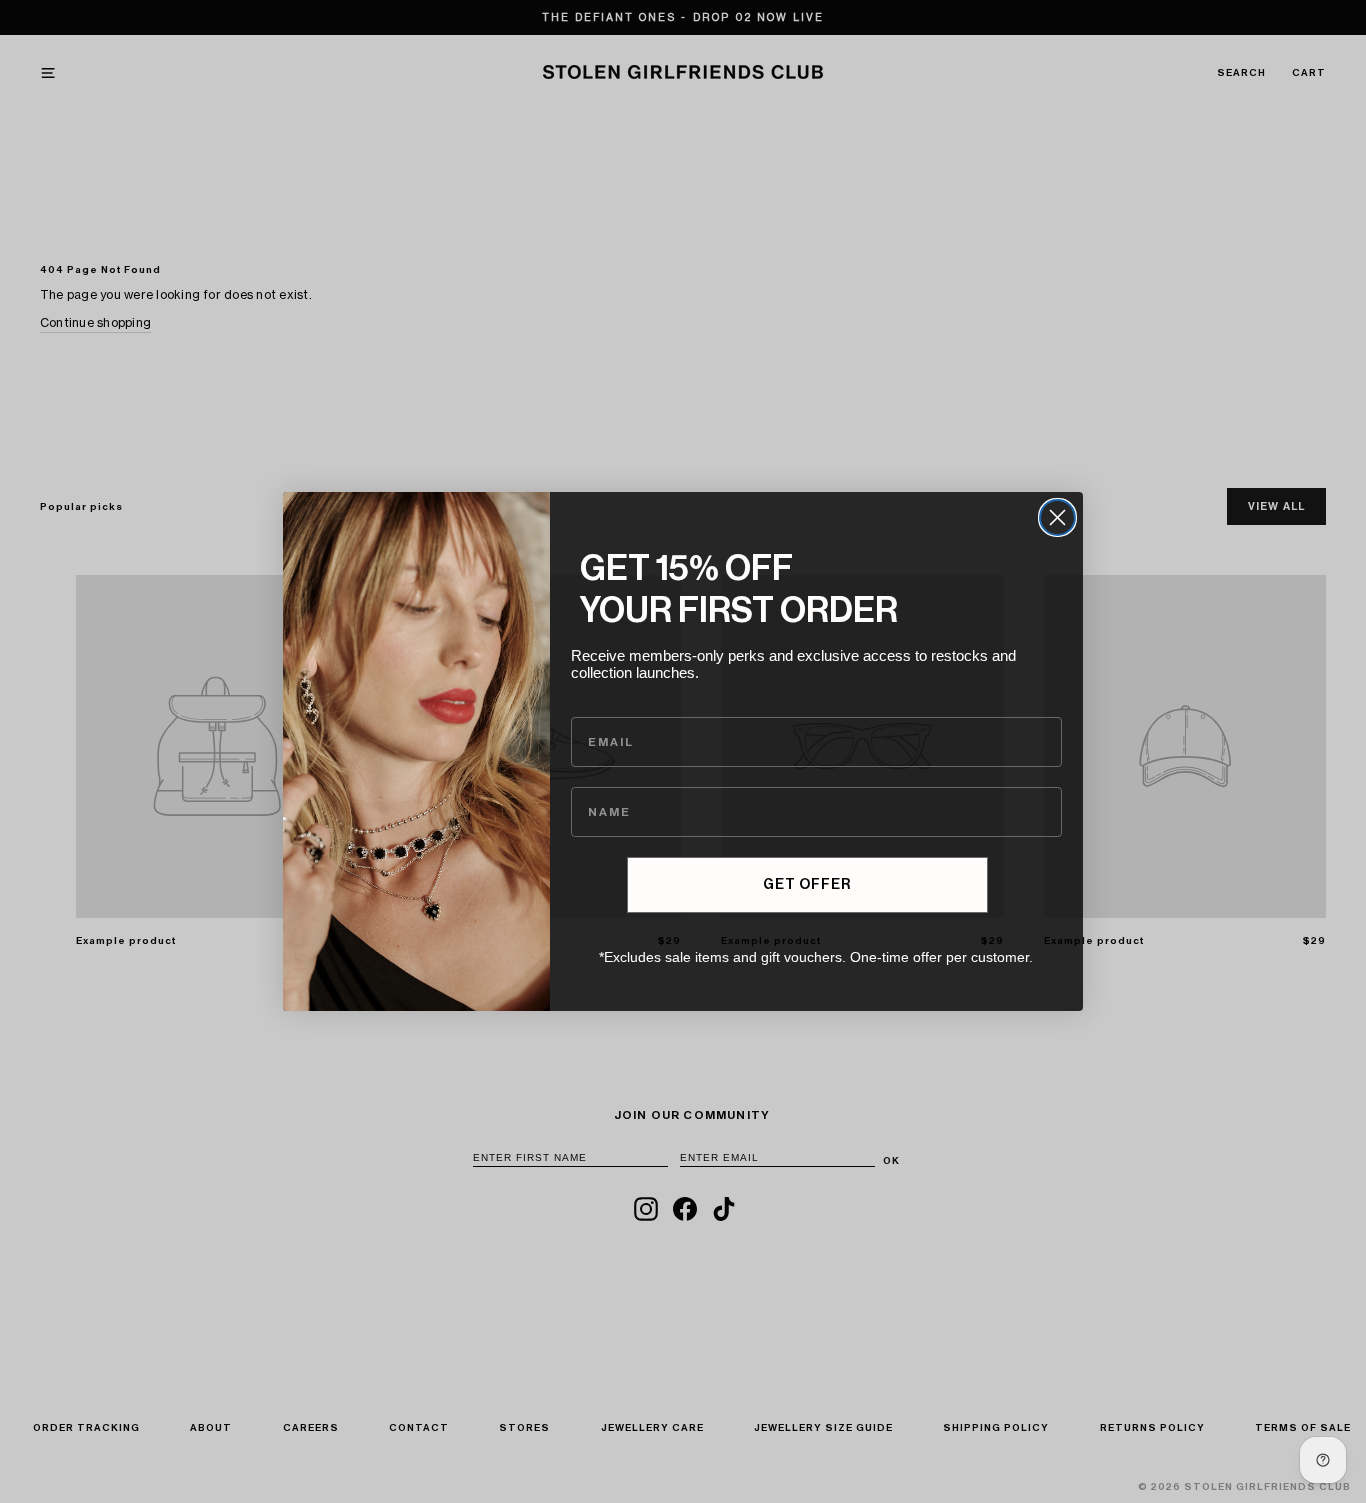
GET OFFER (807, 885)
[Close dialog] (1057, 517)
